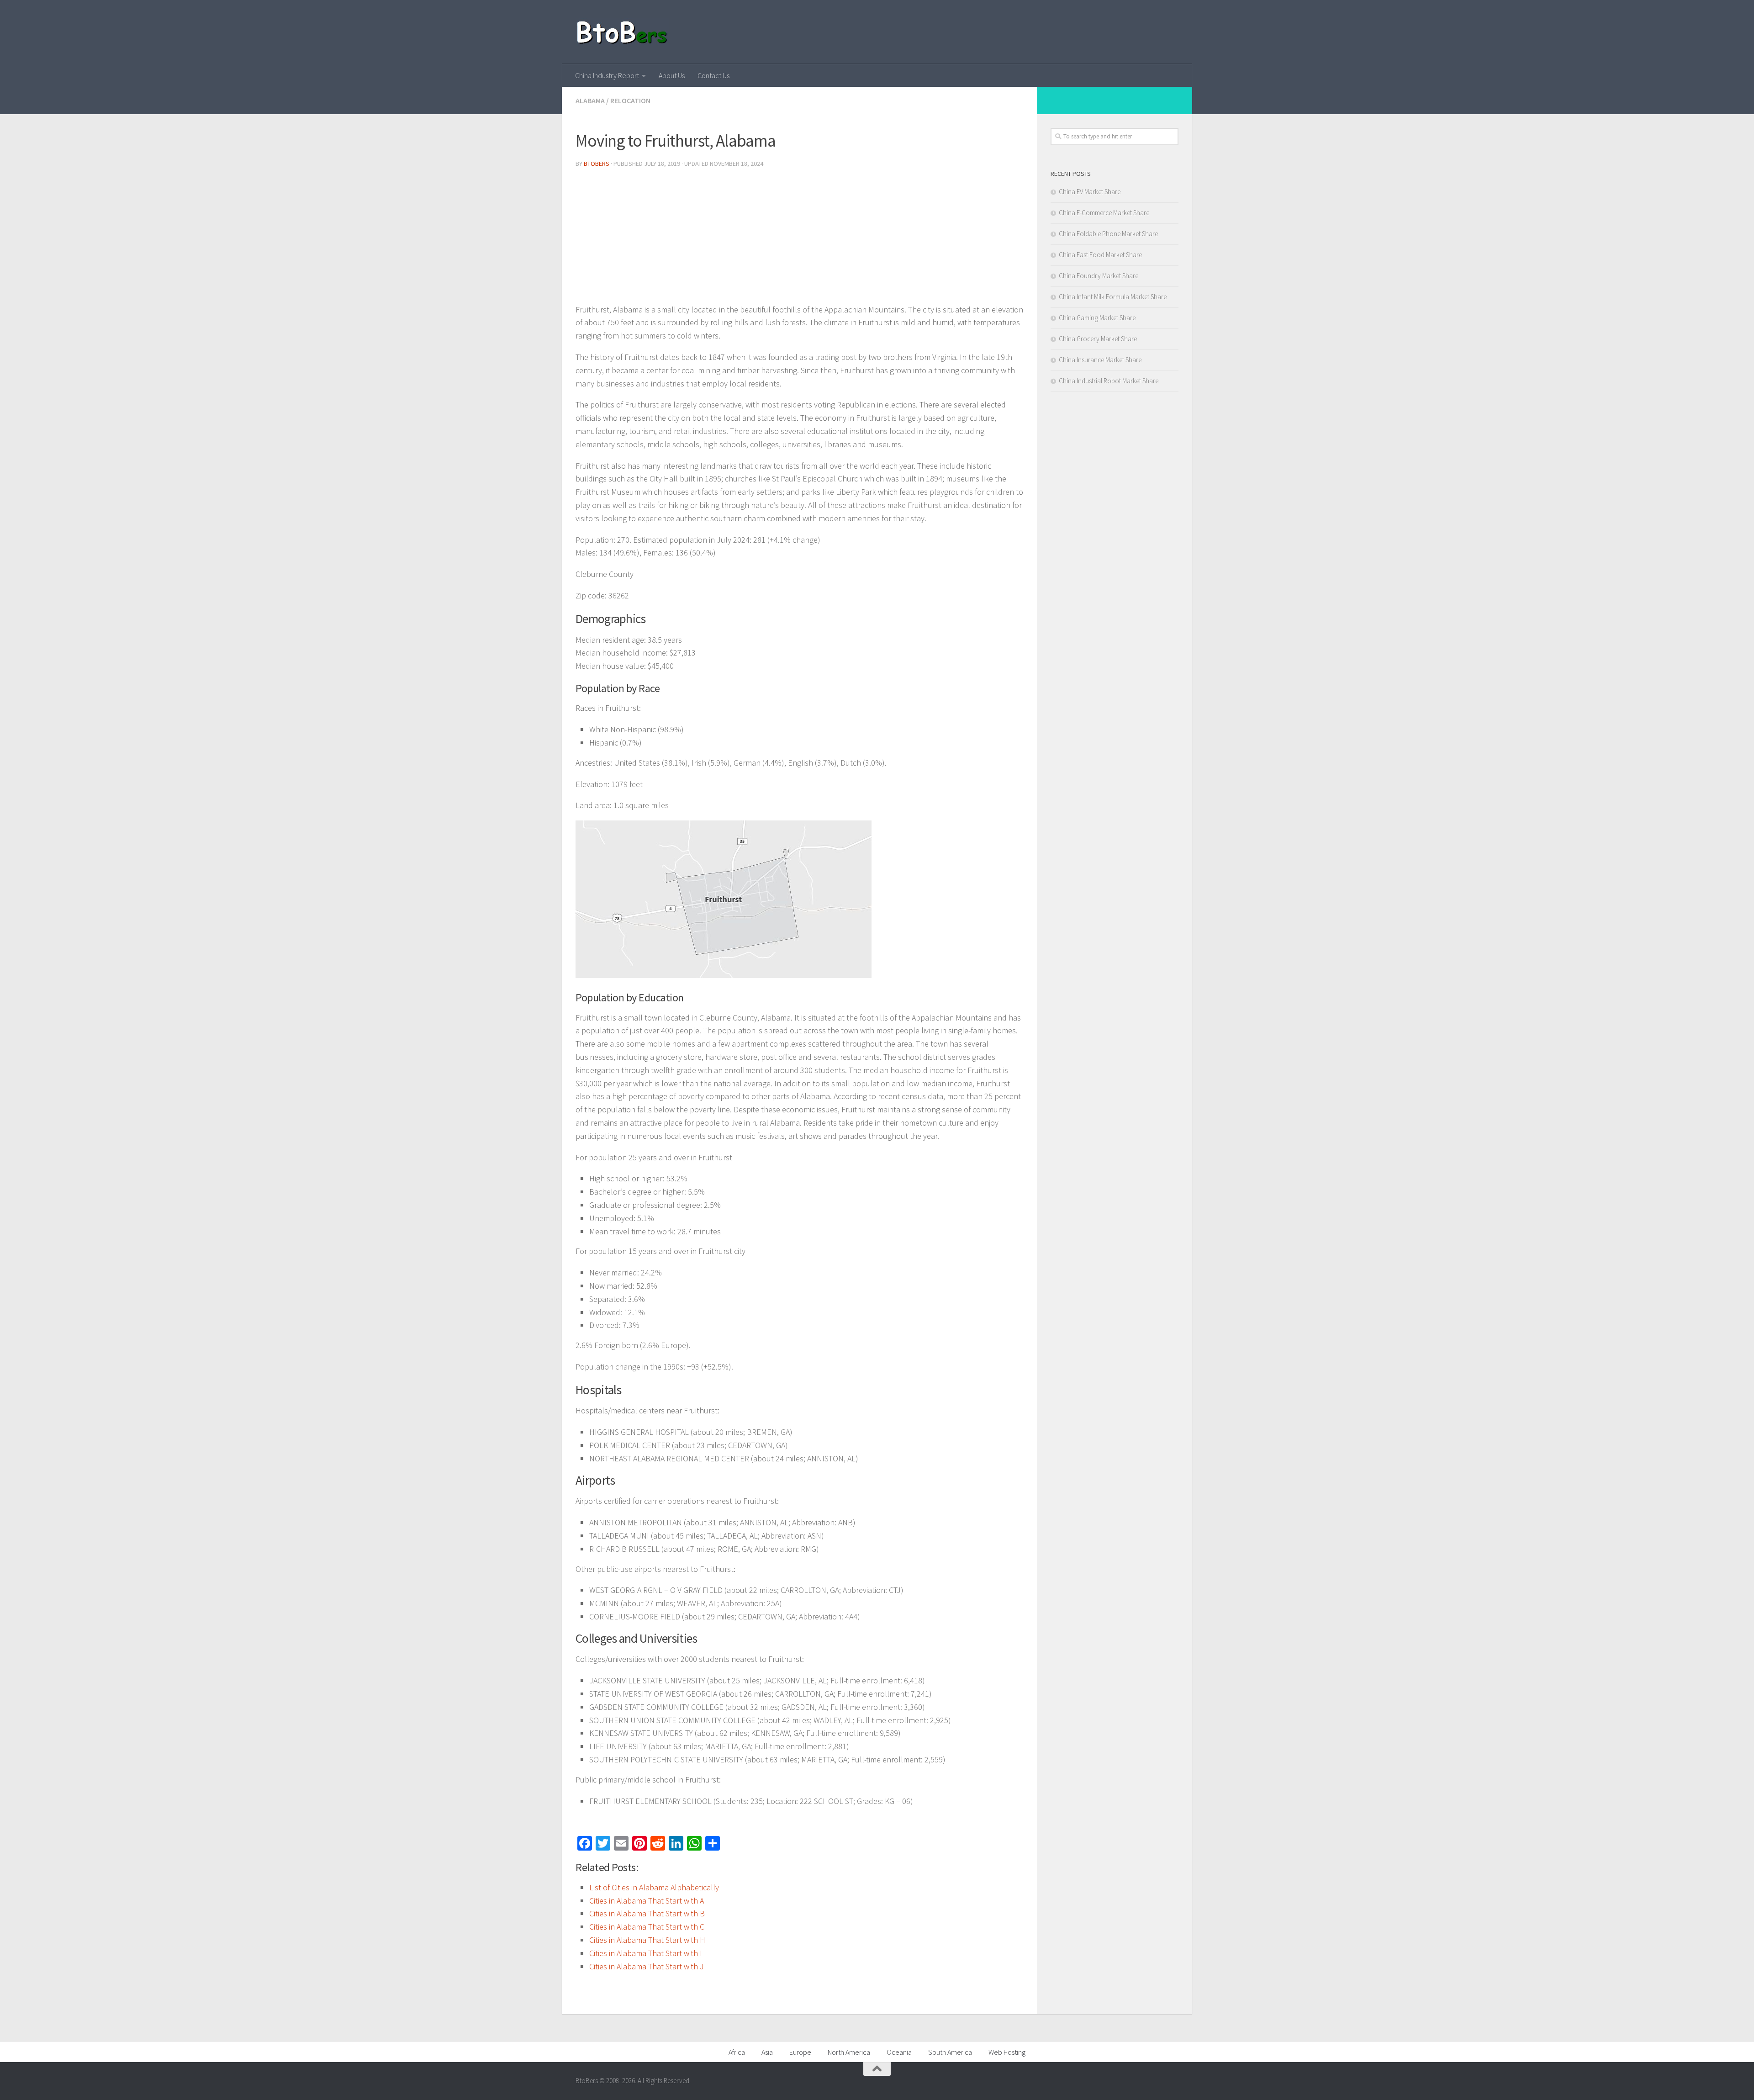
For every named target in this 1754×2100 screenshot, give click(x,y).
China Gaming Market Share (1097, 318)
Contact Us (713, 75)
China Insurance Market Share (1100, 360)
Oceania (899, 2052)
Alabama (590, 101)
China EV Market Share (1090, 192)
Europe (800, 2052)
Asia (767, 2052)
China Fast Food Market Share (1100, 255)
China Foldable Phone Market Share (1108, 234)
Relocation (630, 101)
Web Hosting (1007, 2052)
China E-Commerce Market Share (1104, 213)
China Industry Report (607, 75)
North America (849, 2052)
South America (950, 2052)
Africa (737, 2052)
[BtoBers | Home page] (622, 32)
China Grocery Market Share (1098, 339)
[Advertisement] (799, 239)
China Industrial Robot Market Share (1109, 381)
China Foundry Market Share (1099, 276)
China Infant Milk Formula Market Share (1113, 297)
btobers (597, 164)
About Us (672, 75)
